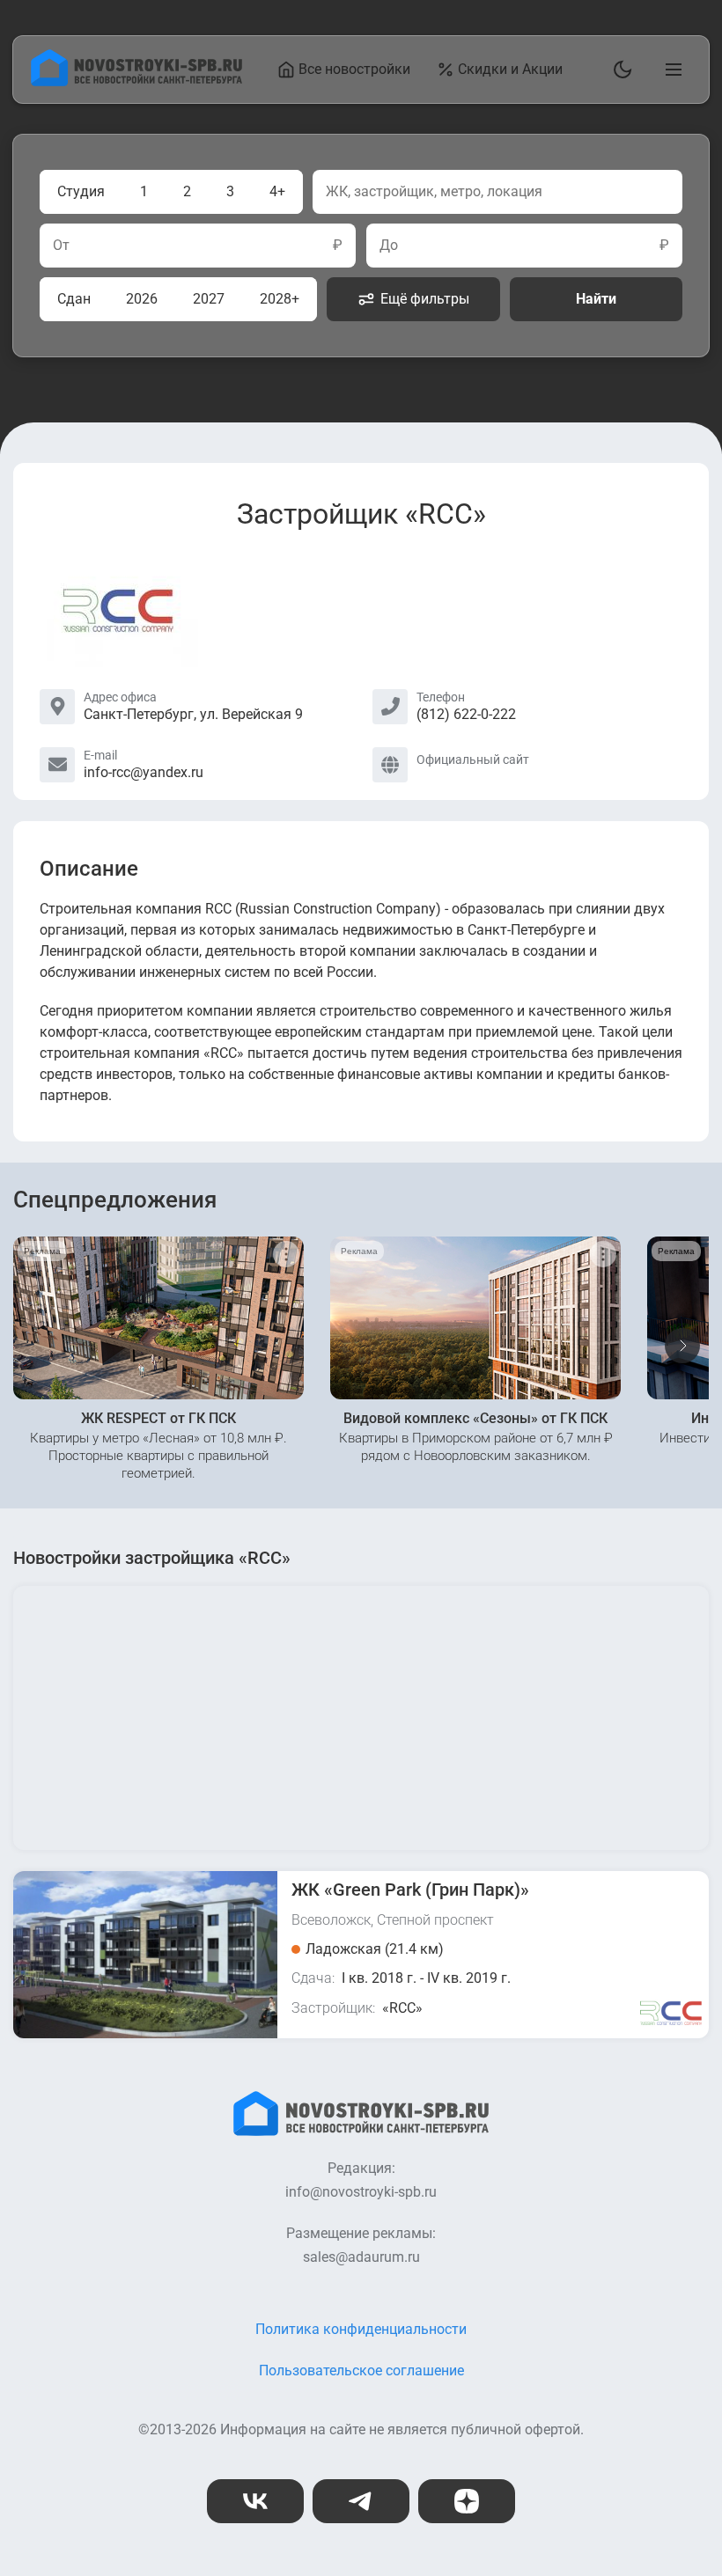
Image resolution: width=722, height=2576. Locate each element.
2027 (209, 299)
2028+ (280, 299)
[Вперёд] (682, 1346)
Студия (81, 191)
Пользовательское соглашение (361, 2371)
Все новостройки (354, 69)
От (61, 246)
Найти (596, 299)
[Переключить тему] (619, 70)
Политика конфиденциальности (361, 2329)
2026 (142, 299)
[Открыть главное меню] (670, 70)
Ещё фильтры (425, 299)
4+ (277, 191)
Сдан (74, 299)
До (389, 246)
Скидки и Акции (510, 69)
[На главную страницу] (136, 81)
